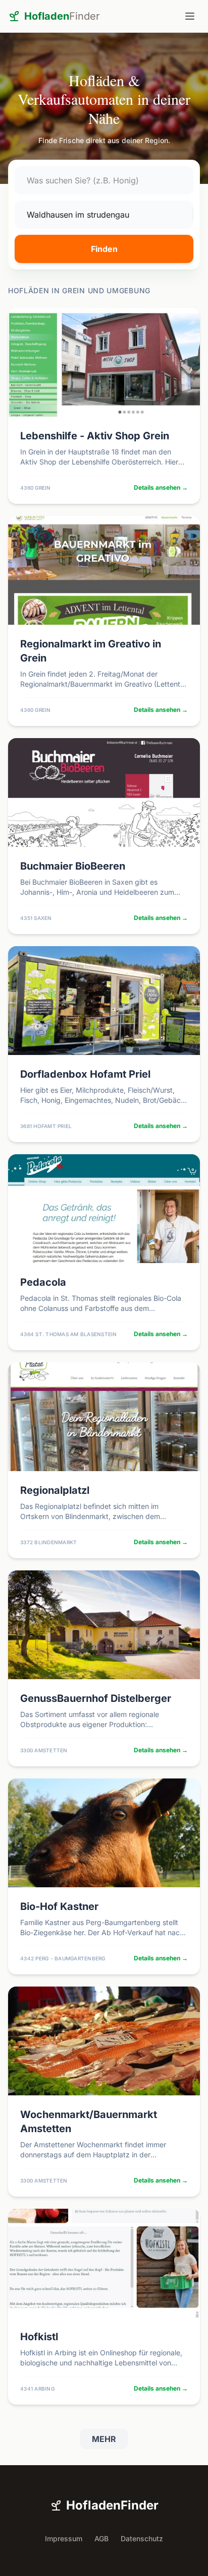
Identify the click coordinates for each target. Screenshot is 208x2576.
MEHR (104, 2439)
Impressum (64, 2538)
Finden (104, 249)
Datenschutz (142, 2538)
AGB (101, 2538)
